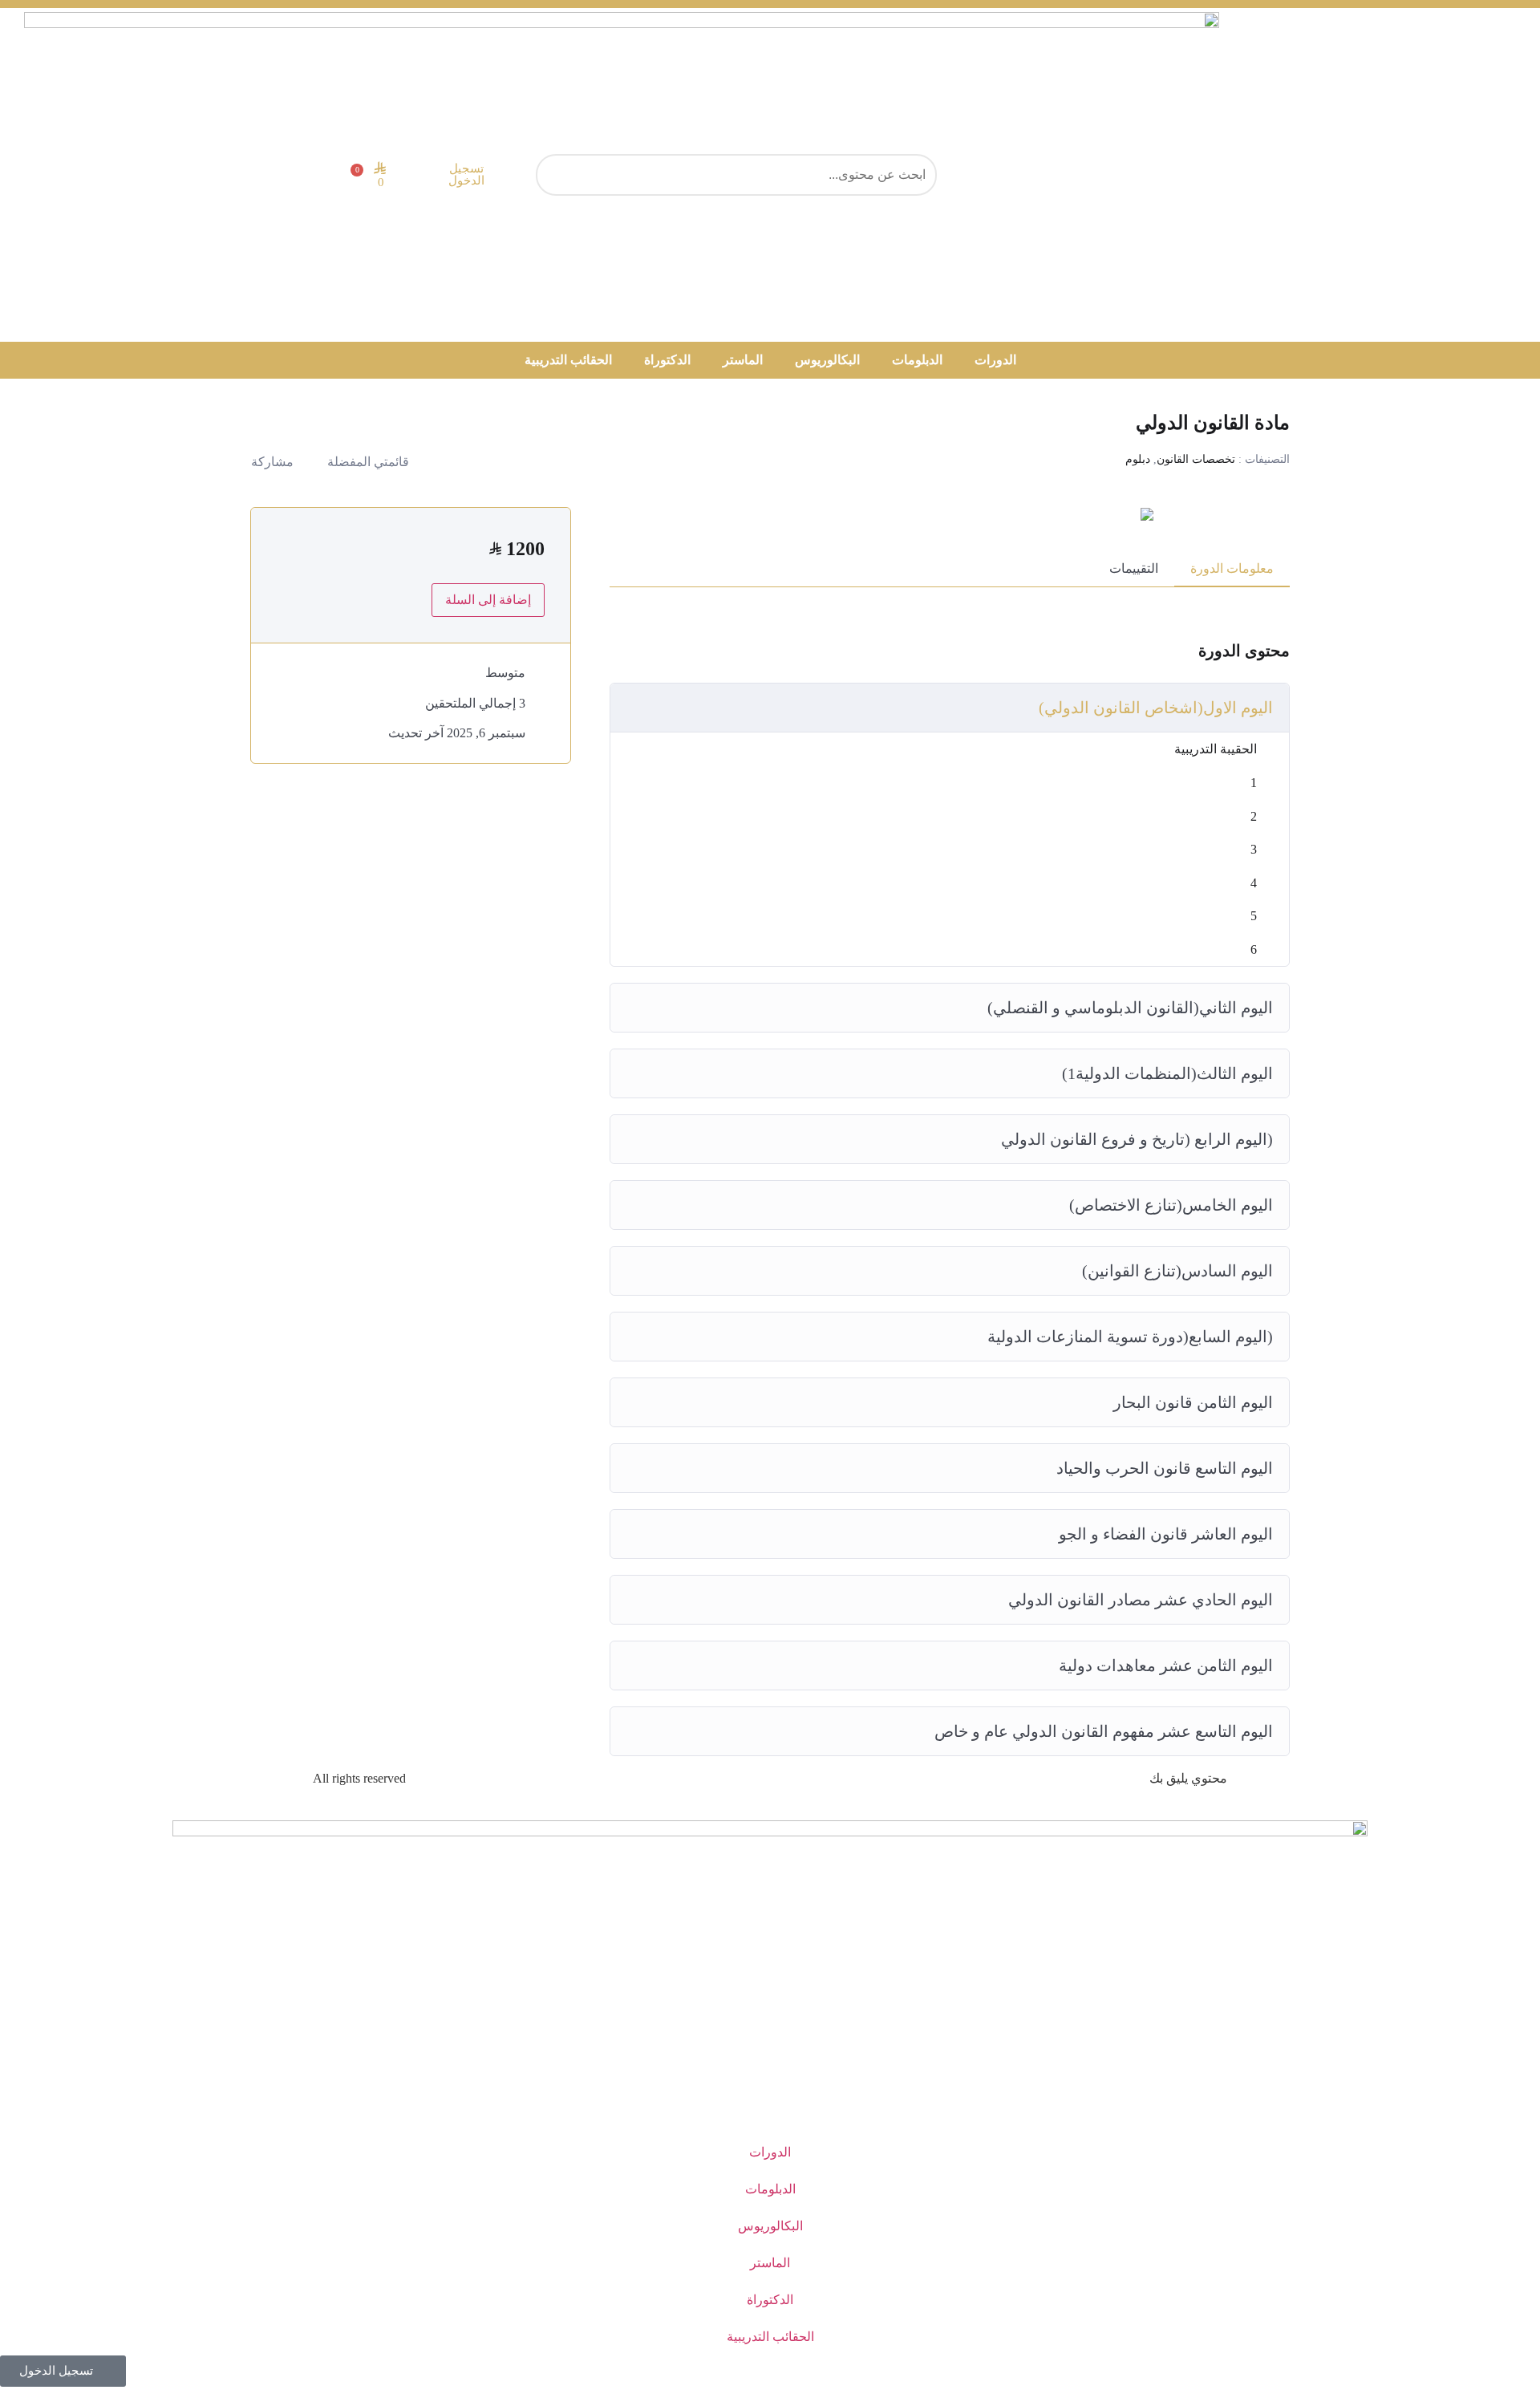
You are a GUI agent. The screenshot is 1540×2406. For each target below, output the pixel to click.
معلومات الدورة (1232, 568)
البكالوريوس (827, 360)
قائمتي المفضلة (368, 462)
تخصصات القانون (1196, 459)
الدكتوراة (667, 360)
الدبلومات (917, 360)
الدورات (995, 360)
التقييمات (1134, 568)
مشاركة (272, 462)
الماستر (743, 360)
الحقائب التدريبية (568, 360)
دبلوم (1138, 459)
